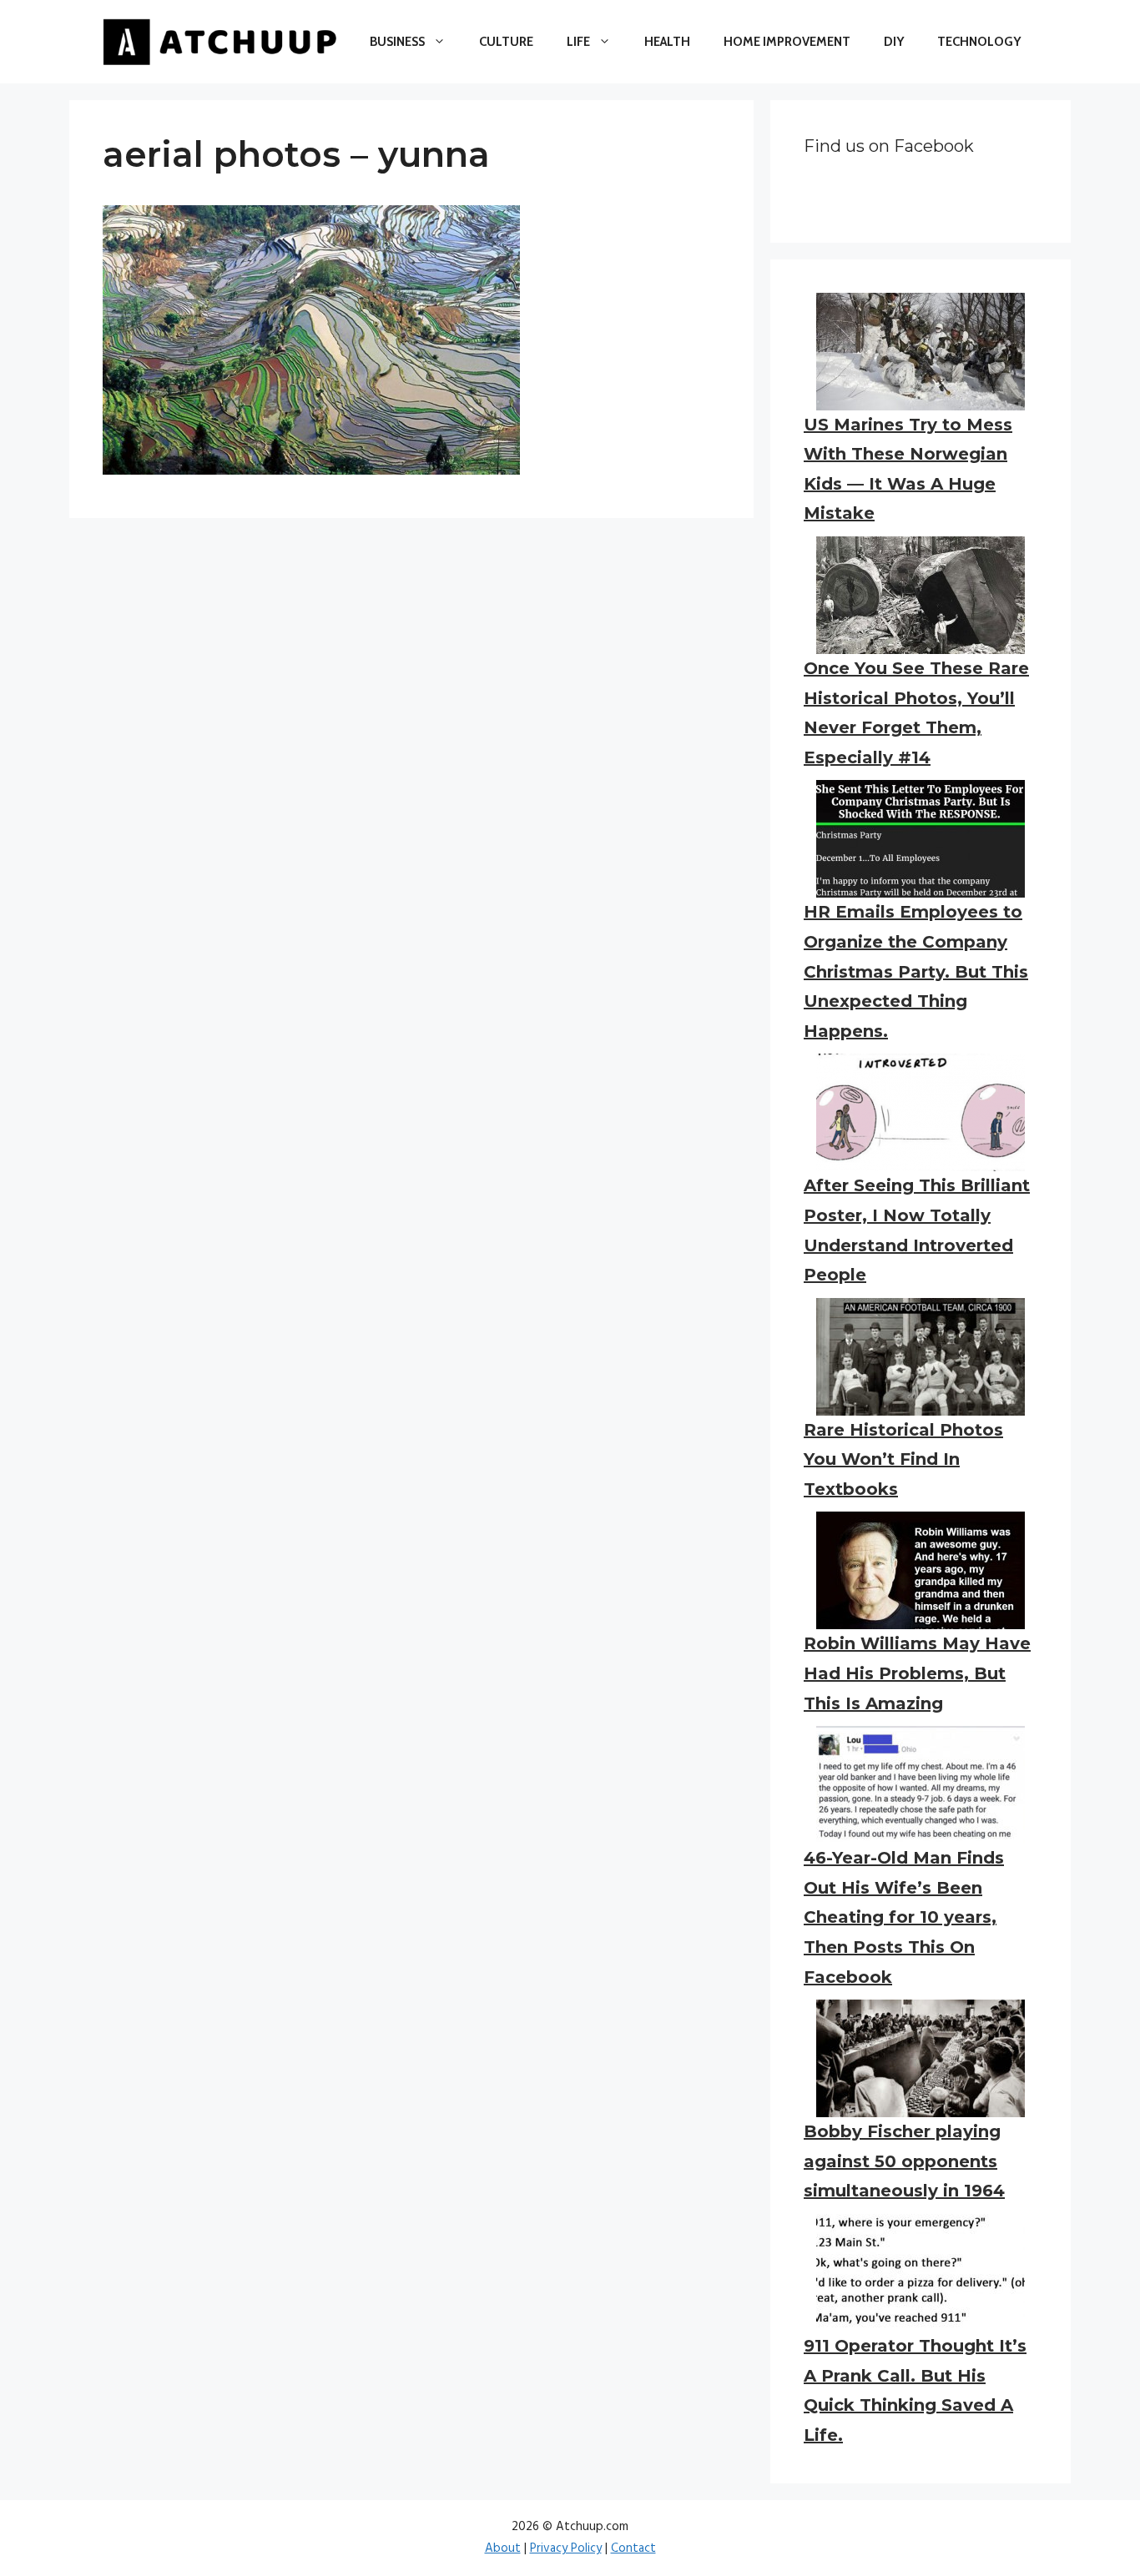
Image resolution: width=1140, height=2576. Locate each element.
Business (397, 42)
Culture (506, 42)
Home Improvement (787, 42)
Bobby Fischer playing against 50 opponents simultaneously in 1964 (904, 2161)
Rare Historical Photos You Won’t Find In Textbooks (903, 1459)
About (503, 2548)
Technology (979, 42)
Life (578, 42)
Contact (633, 2548)
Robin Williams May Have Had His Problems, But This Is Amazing (917, 1673)
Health (667, 42)
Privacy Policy (566, 2548)
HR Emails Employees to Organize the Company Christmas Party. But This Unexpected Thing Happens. (916, 971)
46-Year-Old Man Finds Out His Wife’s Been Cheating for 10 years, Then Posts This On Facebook (904, 1917)
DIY (894, 42)
